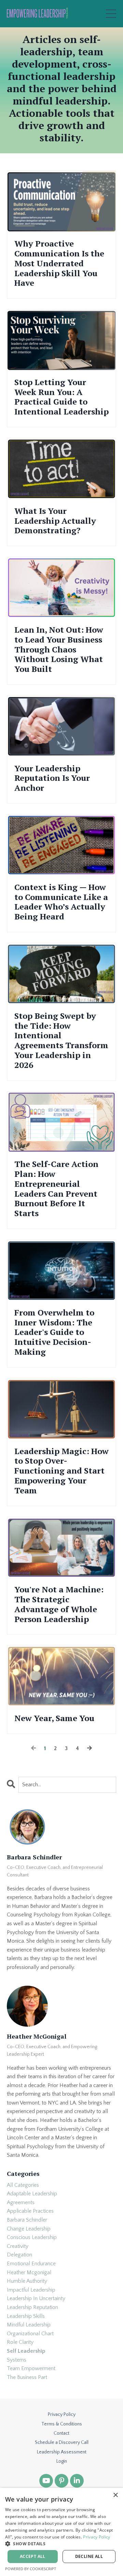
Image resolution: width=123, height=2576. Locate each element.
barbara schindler (27, 2220)
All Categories (23, 2185)
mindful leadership (29, 2325)
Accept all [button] (33, 2556)
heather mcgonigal (29, 2272)
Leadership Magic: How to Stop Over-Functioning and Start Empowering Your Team (61, 1471)
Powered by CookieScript (31, 2569)
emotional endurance (31, 2264)
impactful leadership (31, 2290)
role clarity (20, 2342)
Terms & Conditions (62, 2424)
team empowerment (31, 2368)
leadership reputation (32, 2307)
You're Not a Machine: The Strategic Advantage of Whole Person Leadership (59, 1604)
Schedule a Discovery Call (62, 2443)
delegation (19, 2255)
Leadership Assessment (62, 2452)
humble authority (27, 2281)
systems (17, 2360)
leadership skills (26, 2316)
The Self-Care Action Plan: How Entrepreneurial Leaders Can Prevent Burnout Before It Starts (56, 1189)
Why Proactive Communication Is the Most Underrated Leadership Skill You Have (59, 263)
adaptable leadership (32, 2194)
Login (62, 2461)
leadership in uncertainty (36, 2298)
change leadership (29, 2229)
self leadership (26, 2351)
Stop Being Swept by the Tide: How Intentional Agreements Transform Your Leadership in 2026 (61, 1040)
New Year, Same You (54, 1718)
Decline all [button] (89, 2556)
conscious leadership (32, 2237)
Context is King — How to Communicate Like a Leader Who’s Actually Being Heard (61, 902)
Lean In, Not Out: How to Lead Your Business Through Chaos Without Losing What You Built (59, 649)
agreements (21, 2202)
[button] (61, 2544)
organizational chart (30, 2334)
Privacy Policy (62, 2415)
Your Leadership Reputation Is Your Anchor (52, 778)
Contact (61, 2433)
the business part (27, 2377)
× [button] (115, 2495)
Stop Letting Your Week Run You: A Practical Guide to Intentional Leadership (61, 397)
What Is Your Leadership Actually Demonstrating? (55, 521)
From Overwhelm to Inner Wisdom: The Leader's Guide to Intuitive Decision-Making (54, 1332)
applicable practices (30, 2211)
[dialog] (61, 2532)
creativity (18, 2246)
